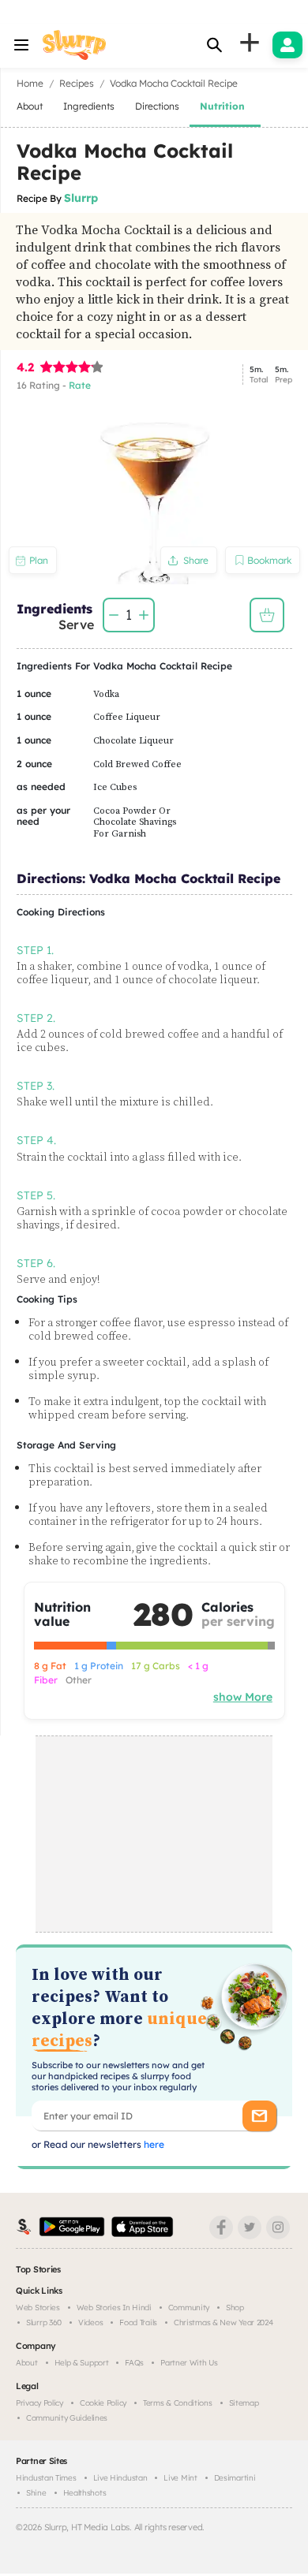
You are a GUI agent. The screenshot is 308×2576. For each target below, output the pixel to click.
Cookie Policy (103, 2403)
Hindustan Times (46, 2478)
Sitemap (244, 2403)
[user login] (287, 45)
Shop (235, 2308)
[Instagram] (278, 2227)
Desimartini (235, 2478)
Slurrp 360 (44, 2323)
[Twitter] (250, 2227)
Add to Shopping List (267, 615)
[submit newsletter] (259, 2116)
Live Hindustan (120, 2478)
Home (30, 83)
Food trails (138, 2323)
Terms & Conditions (178, 2403)
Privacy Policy (39, 2403)
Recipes (77, 83)
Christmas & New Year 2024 (223, 2323)
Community (189, 2308)
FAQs (134, 2363)
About (27, 2363)
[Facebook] (221, 2227)
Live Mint (180, 2478)
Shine (36, 2493)
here (153, 2144)
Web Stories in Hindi (114, 2308)
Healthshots (85, 2493)
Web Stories (38, 2308)
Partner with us (189, 2363)
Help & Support (82, 2363)
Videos (90, 2323)
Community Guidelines (67, 2418)
